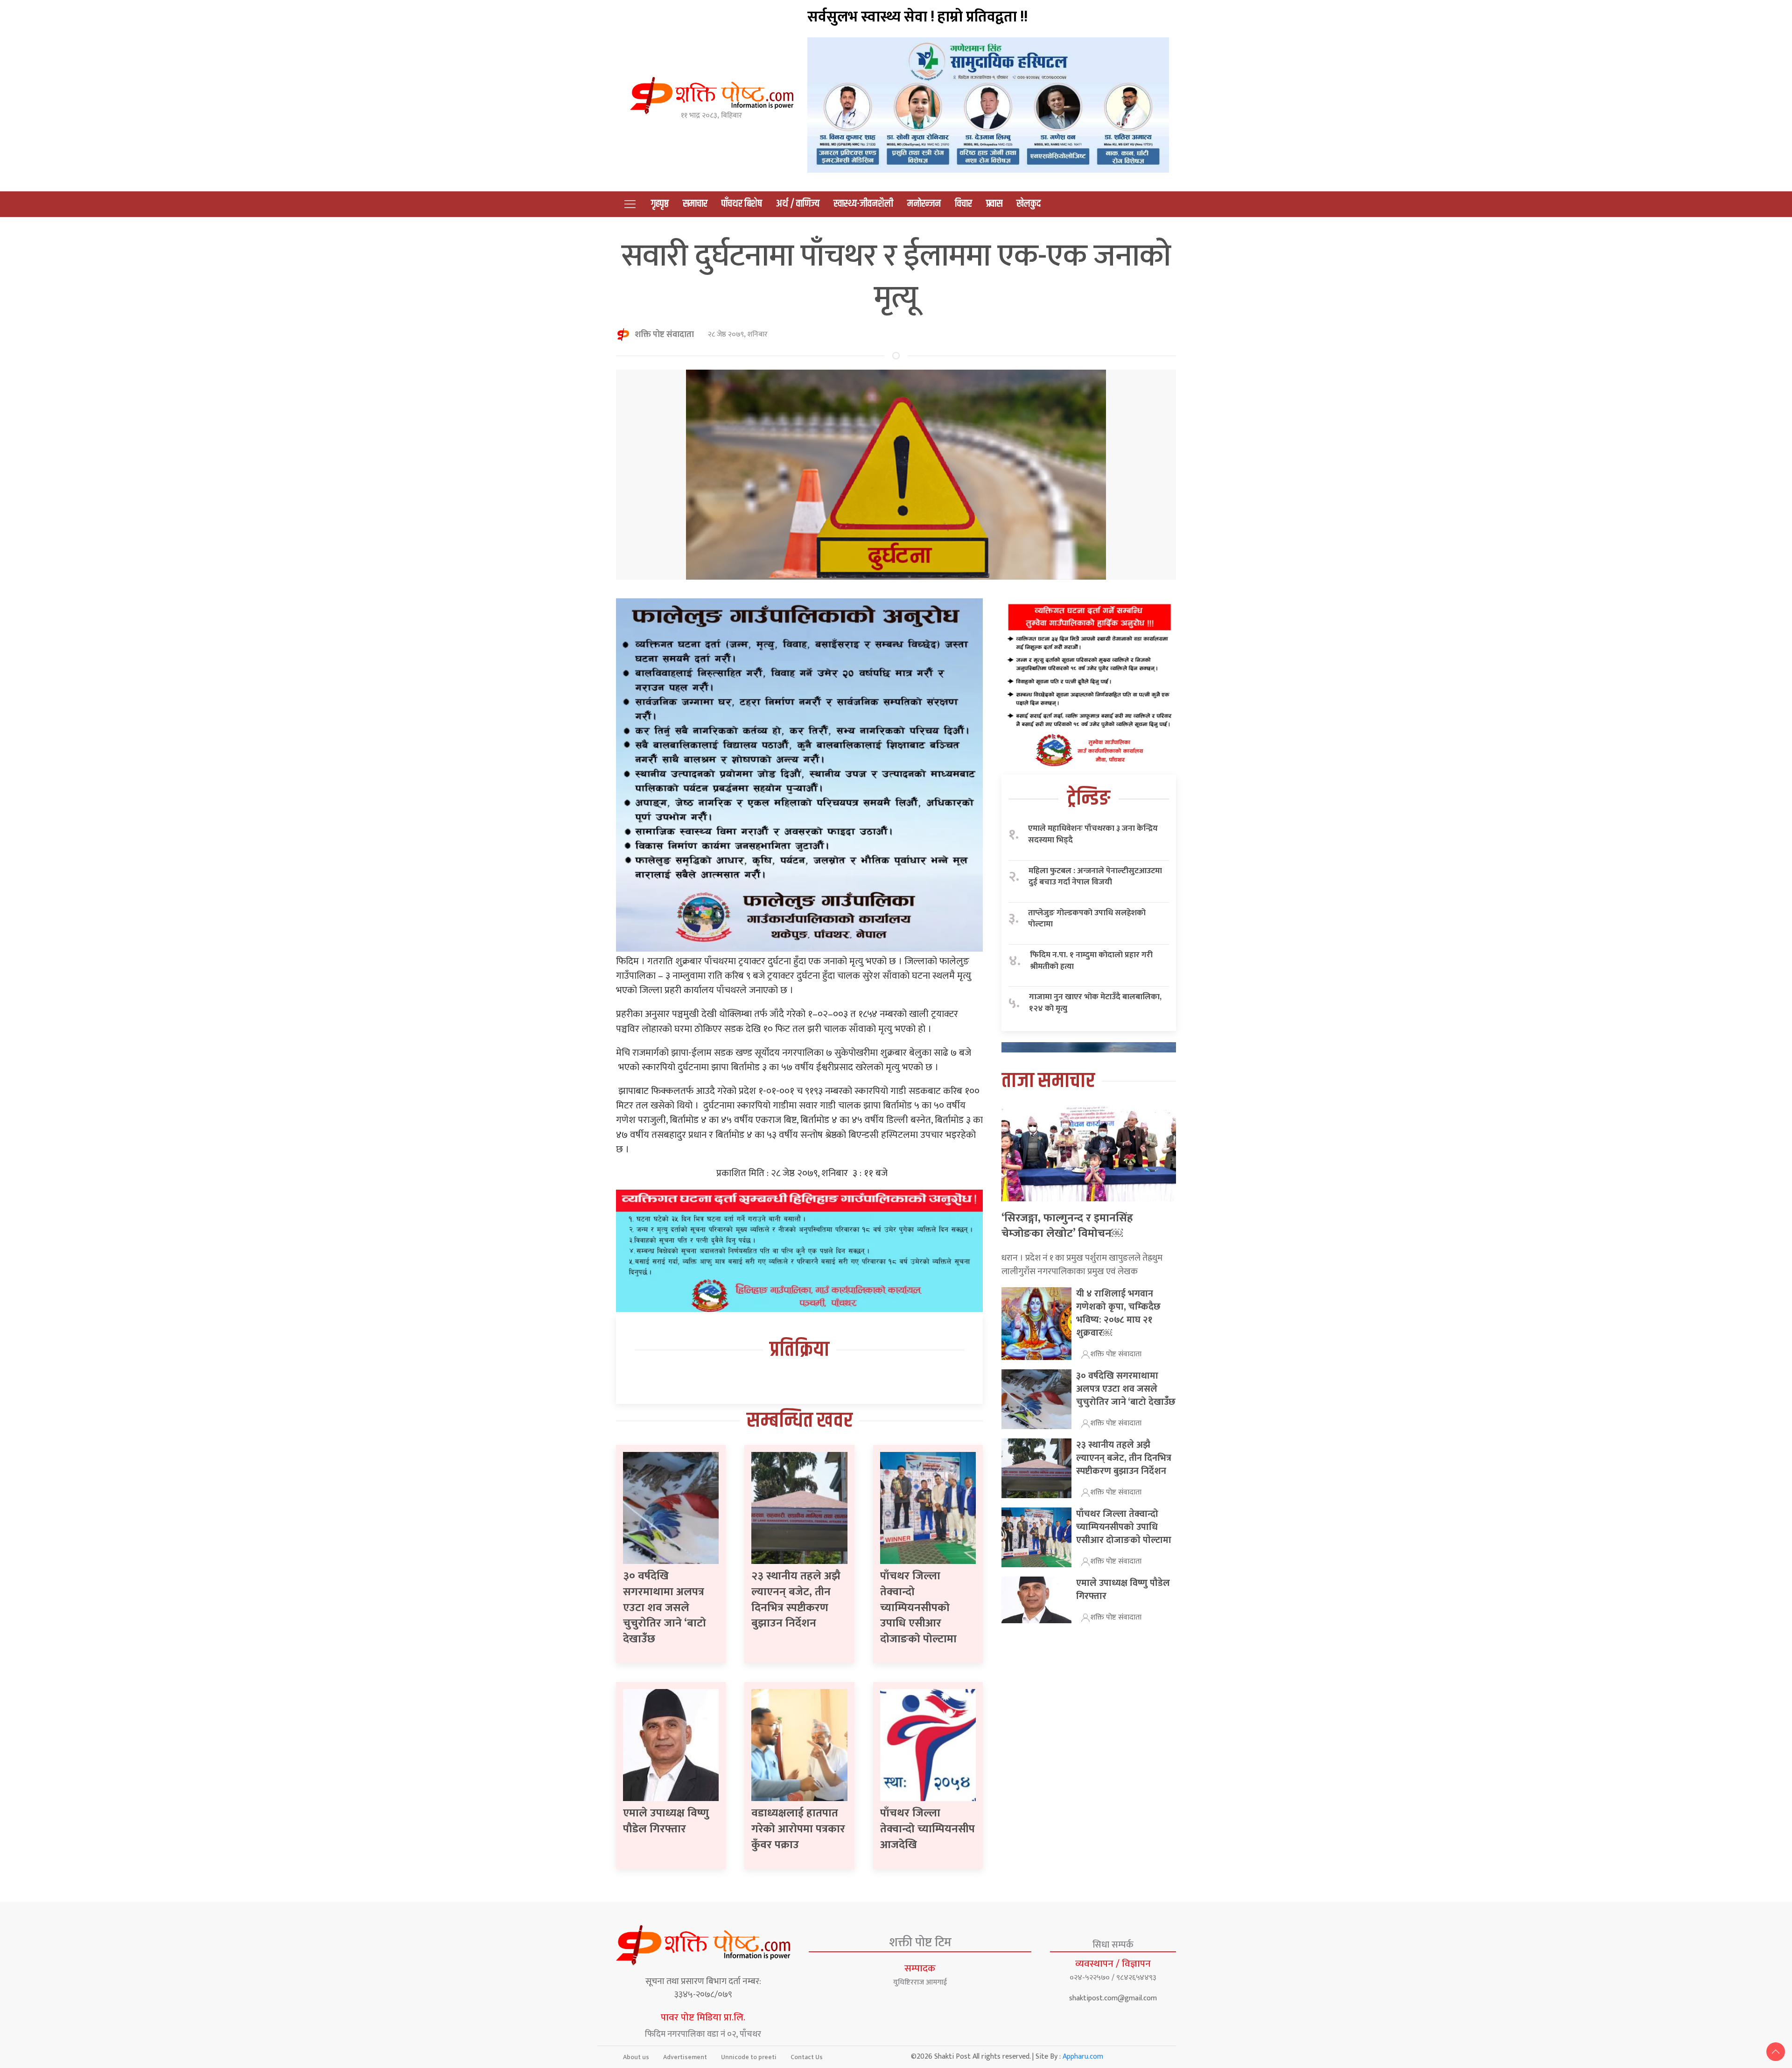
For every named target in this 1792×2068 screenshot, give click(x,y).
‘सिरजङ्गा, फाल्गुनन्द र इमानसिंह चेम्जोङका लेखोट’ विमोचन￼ (1067, 1226)
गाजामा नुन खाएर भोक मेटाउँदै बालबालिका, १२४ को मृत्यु (1095, 1003)
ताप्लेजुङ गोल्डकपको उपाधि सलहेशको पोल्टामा (1087, 919)
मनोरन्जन (924, 204)
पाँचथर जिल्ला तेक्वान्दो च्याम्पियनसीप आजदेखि (927, 1829)
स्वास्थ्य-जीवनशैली (863, 204)
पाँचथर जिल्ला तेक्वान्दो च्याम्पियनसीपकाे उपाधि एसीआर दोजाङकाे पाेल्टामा (918, 1607)
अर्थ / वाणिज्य (798, 204)
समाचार (695, 204)
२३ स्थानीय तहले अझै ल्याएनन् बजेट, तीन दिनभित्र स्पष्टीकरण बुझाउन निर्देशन (796, 1600)
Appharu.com (1083, 2057)
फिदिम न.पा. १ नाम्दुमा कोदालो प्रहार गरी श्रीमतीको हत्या (1091, 961)
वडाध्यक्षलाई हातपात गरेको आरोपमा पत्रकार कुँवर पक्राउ (798, 1829)
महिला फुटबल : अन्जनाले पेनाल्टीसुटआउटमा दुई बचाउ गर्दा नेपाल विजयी (1095, 877)
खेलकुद (1029, 204)
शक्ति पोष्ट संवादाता (664, 335)
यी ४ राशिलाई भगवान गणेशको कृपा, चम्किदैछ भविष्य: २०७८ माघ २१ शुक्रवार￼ (1118, 1313)
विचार (963, 204)
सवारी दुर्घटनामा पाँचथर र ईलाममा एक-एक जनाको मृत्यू (896, 277)
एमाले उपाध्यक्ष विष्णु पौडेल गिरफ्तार (666, 1821)
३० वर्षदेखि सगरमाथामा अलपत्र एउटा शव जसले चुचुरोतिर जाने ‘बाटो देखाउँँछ (665, 1607)
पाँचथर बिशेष (742, 204)
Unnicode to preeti (749, 2057)
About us (636, 2057)
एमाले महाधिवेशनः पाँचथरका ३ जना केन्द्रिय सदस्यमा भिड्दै (1093, 834)
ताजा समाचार (1048, 1081)
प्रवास (994, 204)
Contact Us (807, 2057)
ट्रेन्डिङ (1089, 799)
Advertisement (685, 2057)
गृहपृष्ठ (660, 204)
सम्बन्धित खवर (800, 1421)
